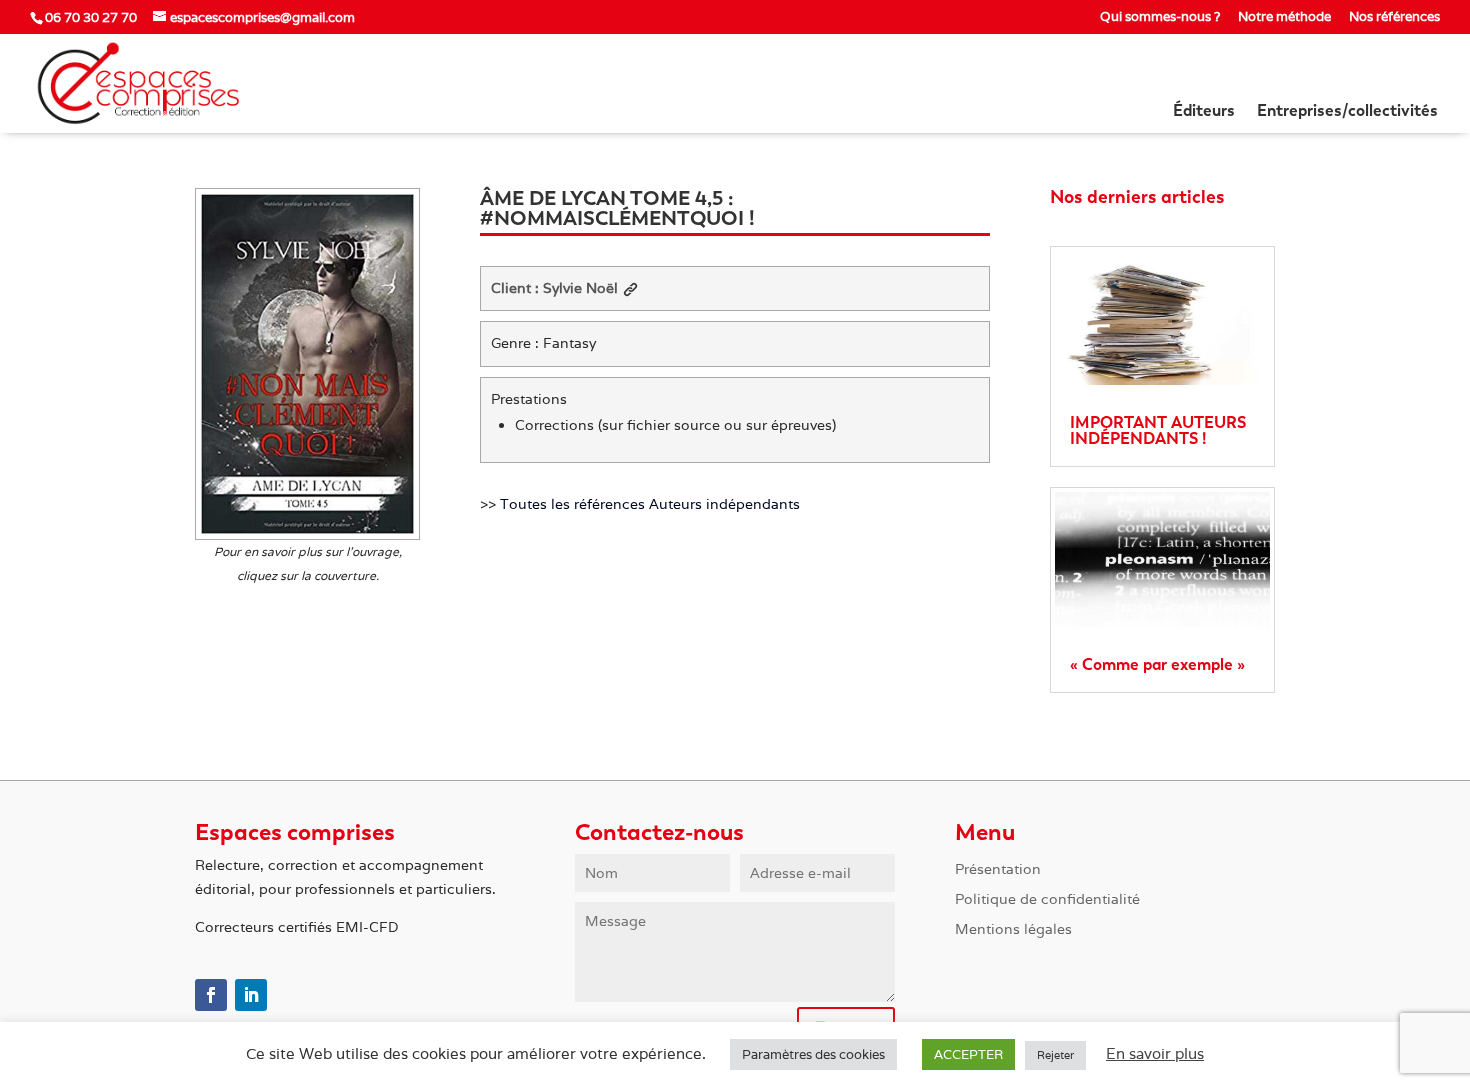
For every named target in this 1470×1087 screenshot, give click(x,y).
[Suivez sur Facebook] (211, 995)
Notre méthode (1284, 17)
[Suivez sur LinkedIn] (251, 995)
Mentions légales (1013, 930)
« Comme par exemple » (1157, 664)
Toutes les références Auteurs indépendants (650, 504)
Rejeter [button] (1055, 1055)
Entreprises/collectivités (1347, 112)
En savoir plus (1155, 1053)
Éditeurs (1204, 112)
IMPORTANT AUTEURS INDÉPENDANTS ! (1158, 430)
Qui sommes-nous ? (1160, 17)
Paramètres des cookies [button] (813, 1054)
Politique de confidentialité (1047, 900)
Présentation (998, 870)
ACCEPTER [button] (968, 1054)
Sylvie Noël (580, 288)
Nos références (1394, 17)
